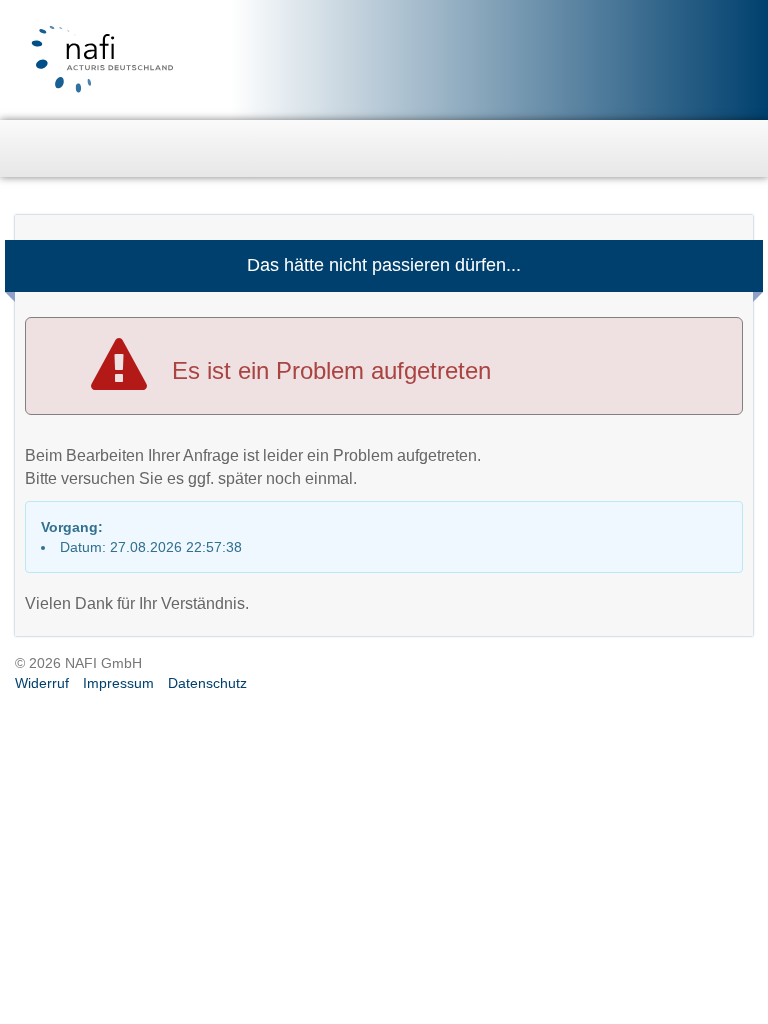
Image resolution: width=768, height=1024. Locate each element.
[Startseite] (30, 145)
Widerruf (42, 683)
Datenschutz (207, 683)
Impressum (118, 683)
